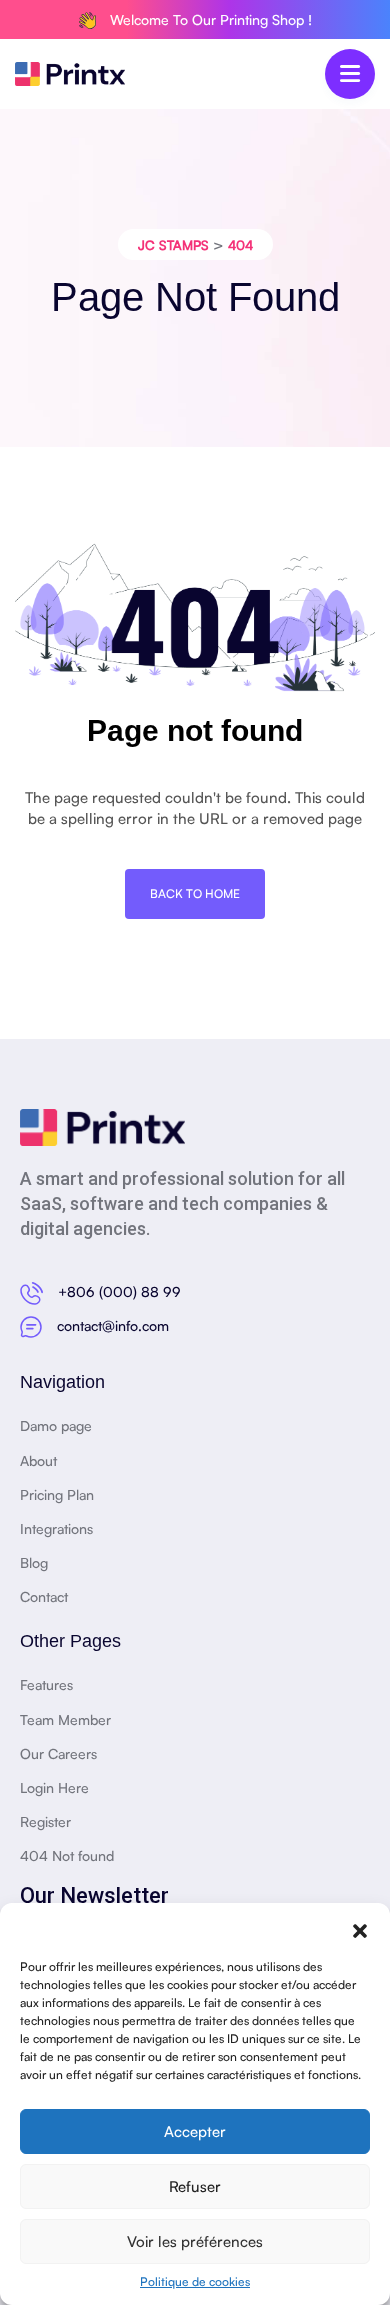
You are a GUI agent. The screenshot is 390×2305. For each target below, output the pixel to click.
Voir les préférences (195, 2241)
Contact (44, 1596)
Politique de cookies (195, 2281)
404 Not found (67, 1855)
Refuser (195, 2186)
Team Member (65, 1719)
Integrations (56, 1528)
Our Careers (58, 1753)
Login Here (54, 1787)
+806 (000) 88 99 (119, 1291)
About (38, 1460)
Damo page (56, 1425)
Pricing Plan (57, 1494)
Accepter (195, 2131)
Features (46, 1684)
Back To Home (195, 893)
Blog (34, 1562)
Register (45, 1821)
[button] (360, 1928)
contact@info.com (113, 1325)
